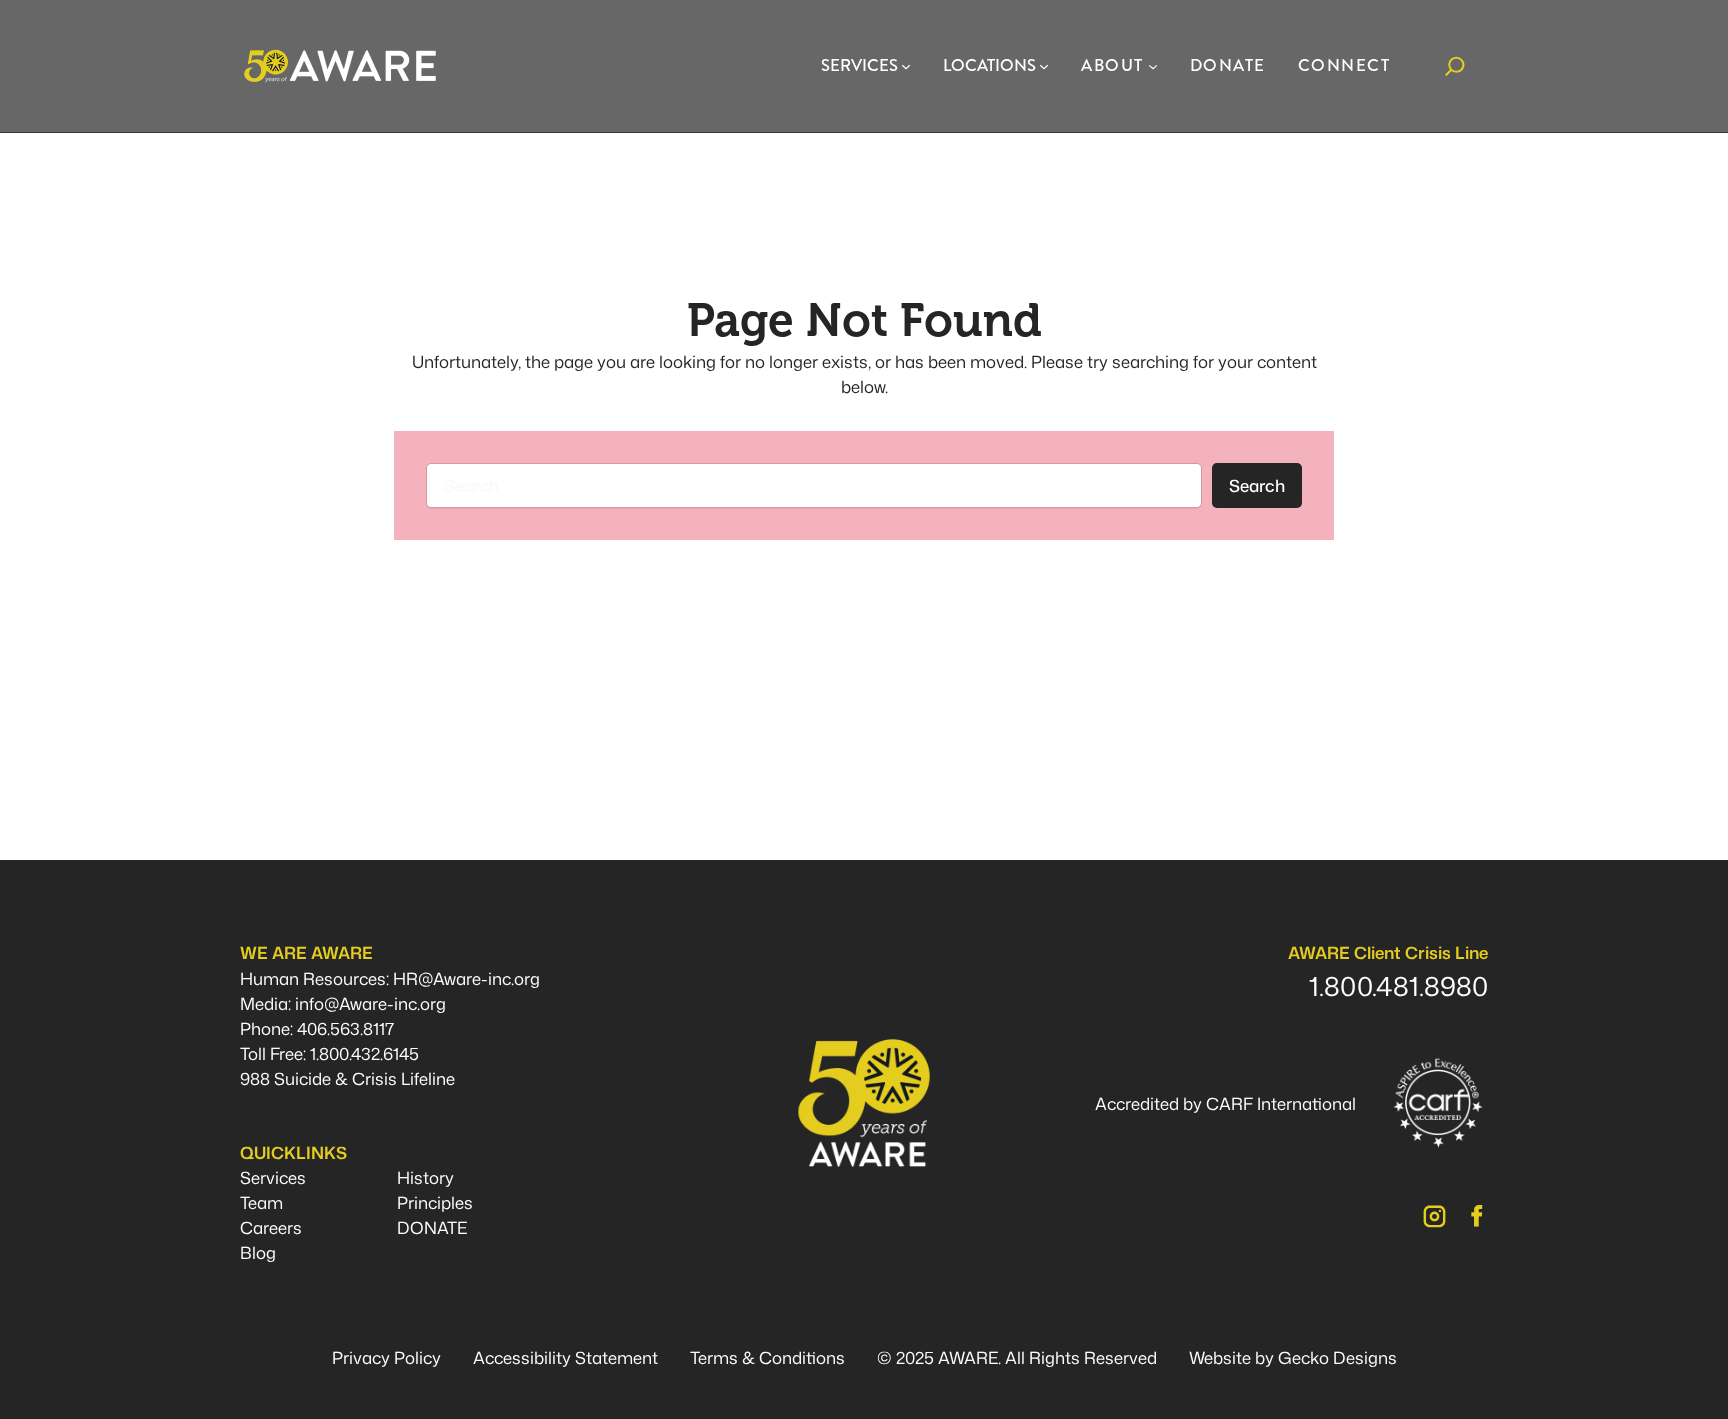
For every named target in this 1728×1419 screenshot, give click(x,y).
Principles (435, 1202)
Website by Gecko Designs (1293, 1357)
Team (261, 1202)
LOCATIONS (989, 65)
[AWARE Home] (340, 66)
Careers (271, 1227)
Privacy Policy (386, 1357)
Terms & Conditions (767, 1357)
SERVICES (859, 65)
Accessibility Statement (565, 1357)
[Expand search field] (1455, 66)
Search (1257, 485)
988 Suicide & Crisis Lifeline (347, 1078)
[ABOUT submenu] (1153, 66)
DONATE (432, 1227)
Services (273, 1177)
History (425, 1177)
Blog (258, 1252)
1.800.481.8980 (1398, 985)
